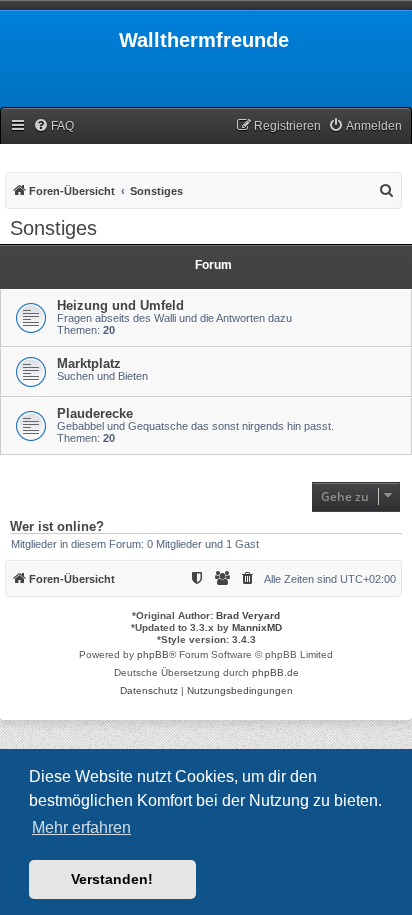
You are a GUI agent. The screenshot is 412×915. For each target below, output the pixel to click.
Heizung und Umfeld (120, 305)
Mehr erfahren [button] (81, 827)
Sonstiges (53, 228)
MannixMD (257, 627)
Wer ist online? (57, 527)
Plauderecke (95, 413)
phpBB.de (275, 672)
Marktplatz (89, 363)
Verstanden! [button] (112, 879)
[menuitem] (53, 126)
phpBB (153, 654)
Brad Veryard (248, 615)
